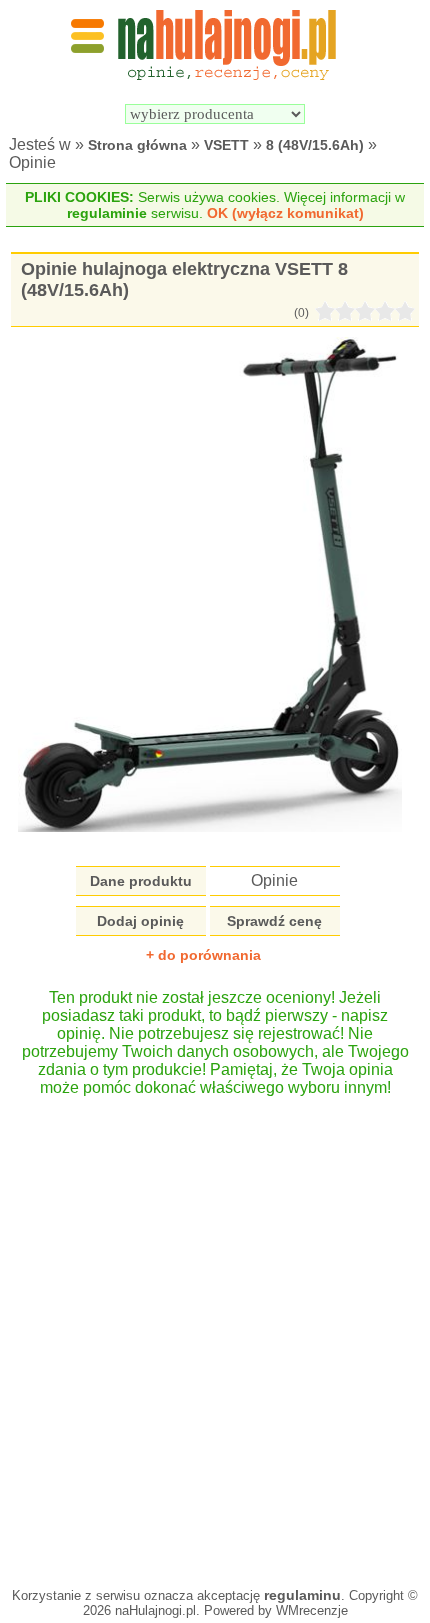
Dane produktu (141, 881)
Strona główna (137, 145)
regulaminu (302, 1595)
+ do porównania (203, 955)
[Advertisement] (215, 1332)
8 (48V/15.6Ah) (315, 145)
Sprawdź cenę (274, 921)
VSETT (226, 145)
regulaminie (107, 213)
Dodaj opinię (140, 921)
